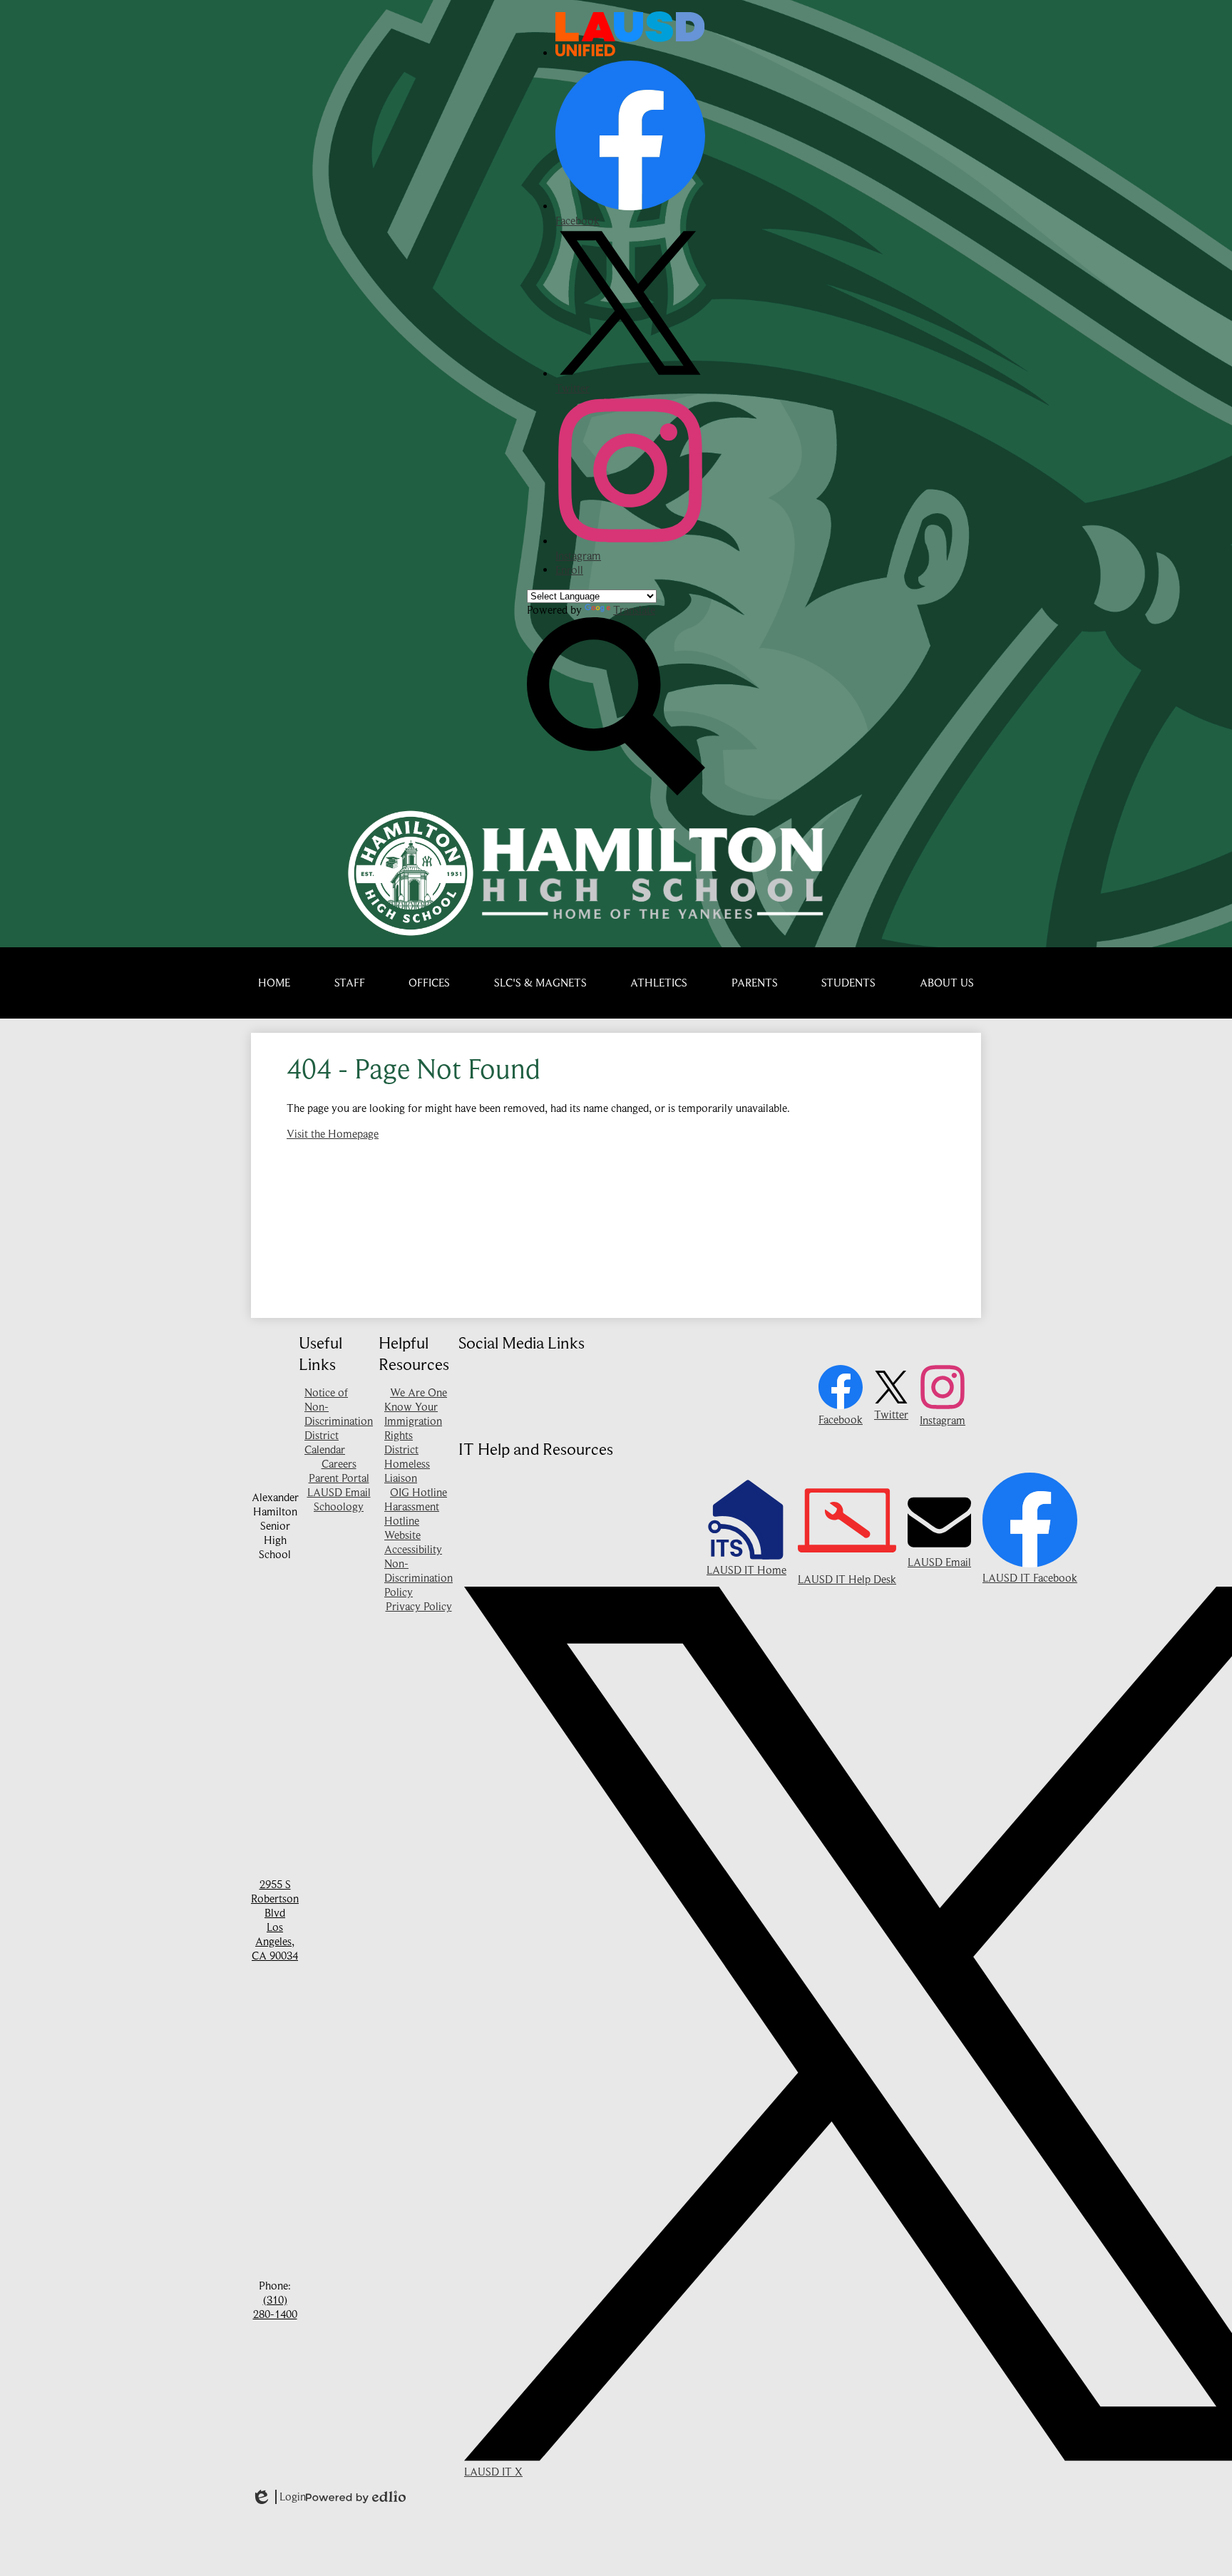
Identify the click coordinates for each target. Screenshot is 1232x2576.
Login (278, 2497)
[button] (350, 983)
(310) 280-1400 (275, 2307)
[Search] (616, 792)
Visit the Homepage (333, 1134)
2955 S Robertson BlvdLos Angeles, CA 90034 (275, 1920)
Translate (634, 610)
